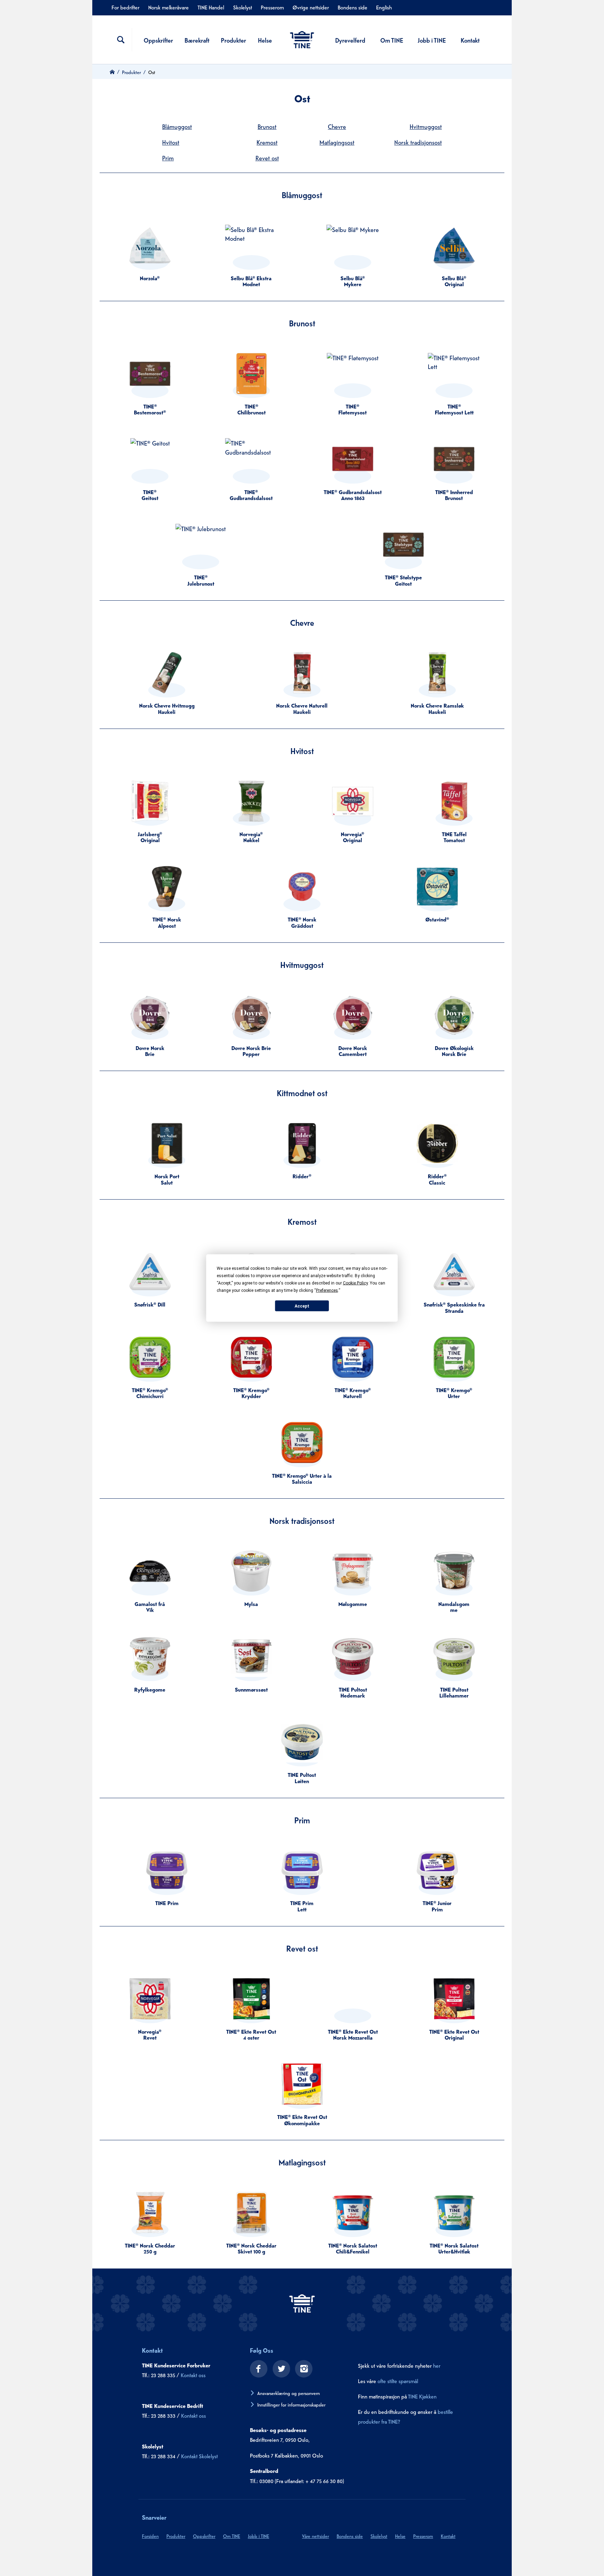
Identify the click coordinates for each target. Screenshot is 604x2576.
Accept (302, 1306)
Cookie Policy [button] (355, 1283)
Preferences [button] (327, 1290)
